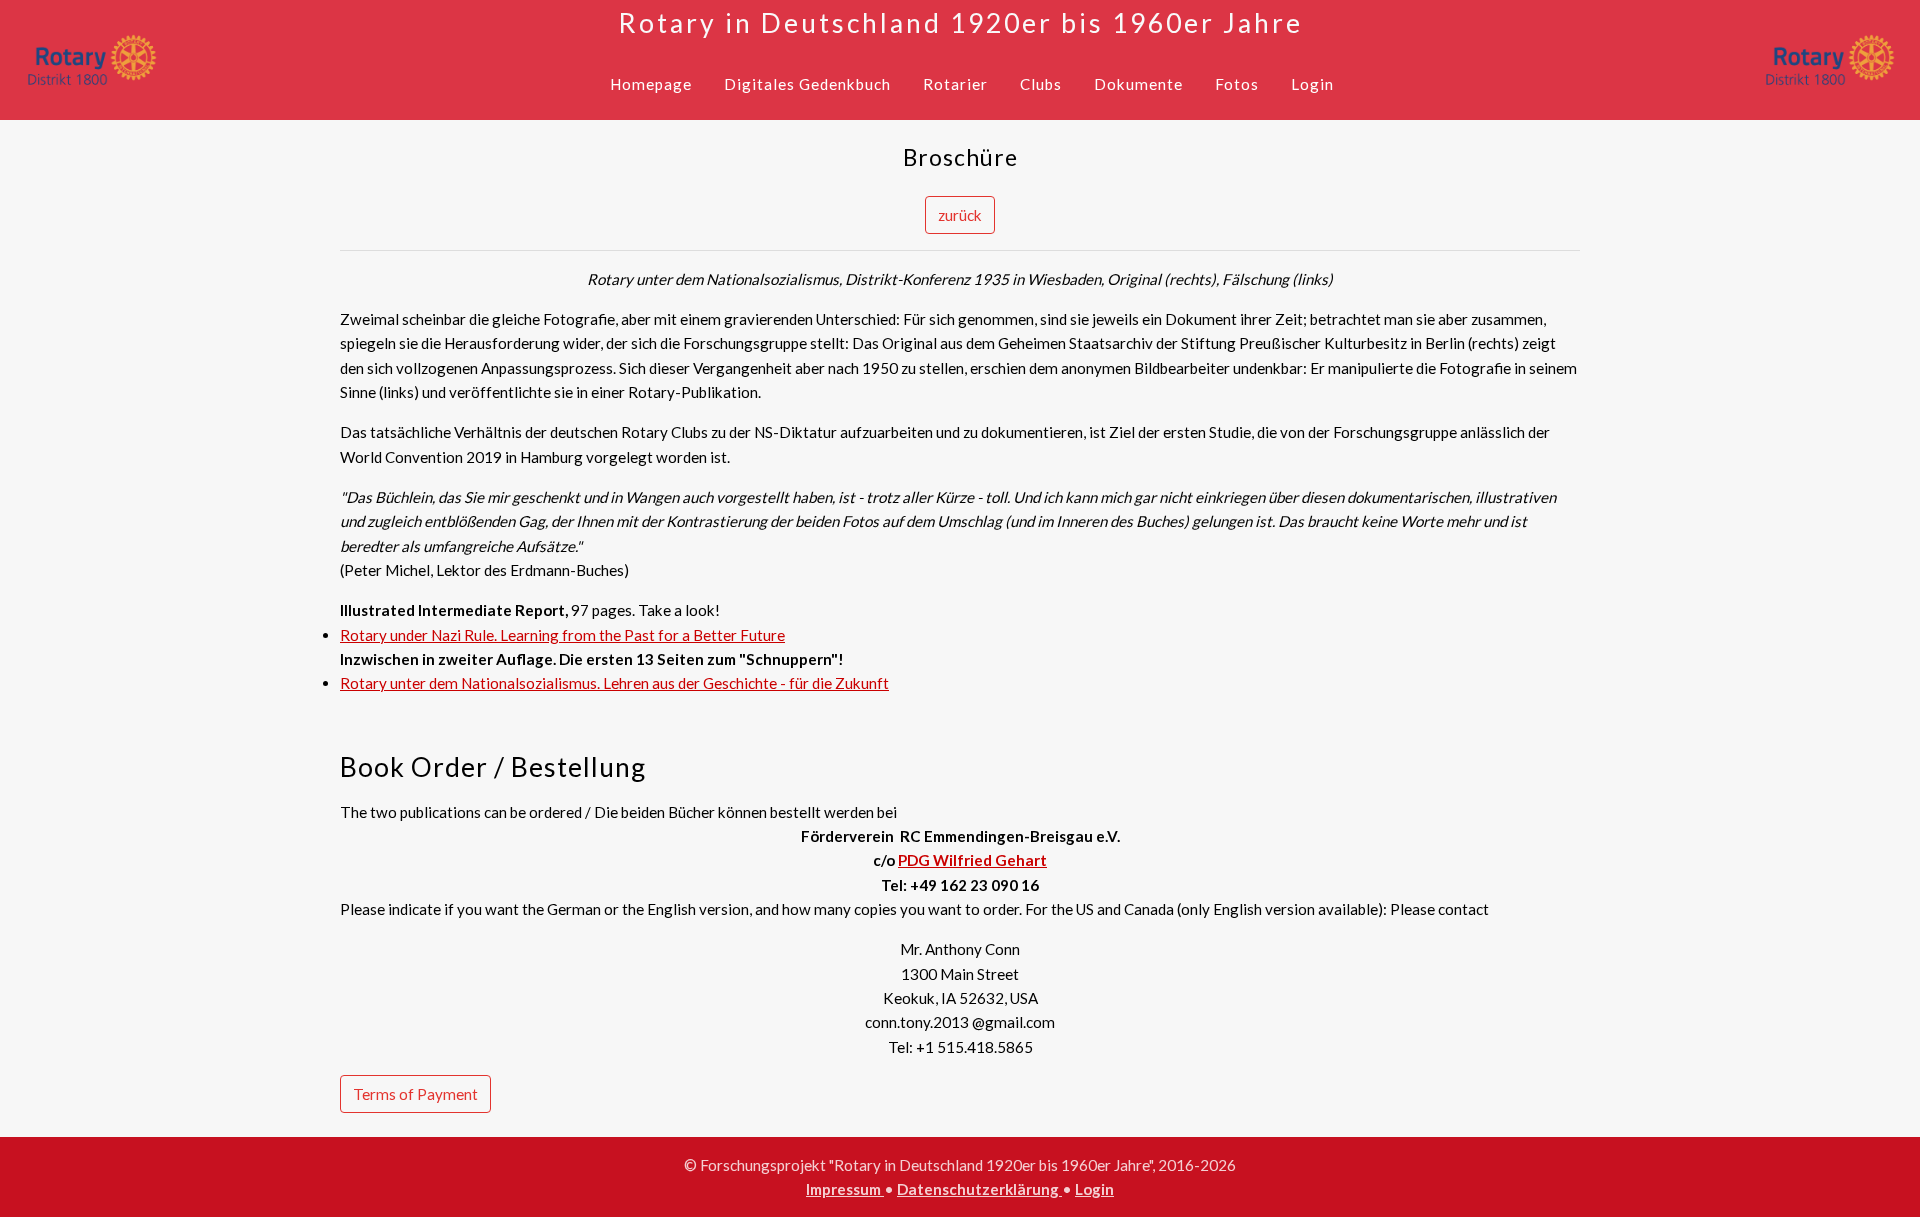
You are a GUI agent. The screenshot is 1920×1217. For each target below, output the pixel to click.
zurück (960, 215)
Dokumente (1138, 84)
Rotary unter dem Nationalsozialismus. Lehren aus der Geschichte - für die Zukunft (614, 683)
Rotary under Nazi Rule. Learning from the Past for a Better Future (562, 635)
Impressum (845, 1189)
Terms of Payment (415, 1094)
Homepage (651, 84)
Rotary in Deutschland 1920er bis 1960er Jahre (960, 23)
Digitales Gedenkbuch (807, 84)
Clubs (1041, 84)
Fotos (1237, 84)
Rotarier (955, 84)
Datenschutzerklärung (979, 1189)
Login (1312, 84)
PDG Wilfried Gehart (972, 860)
